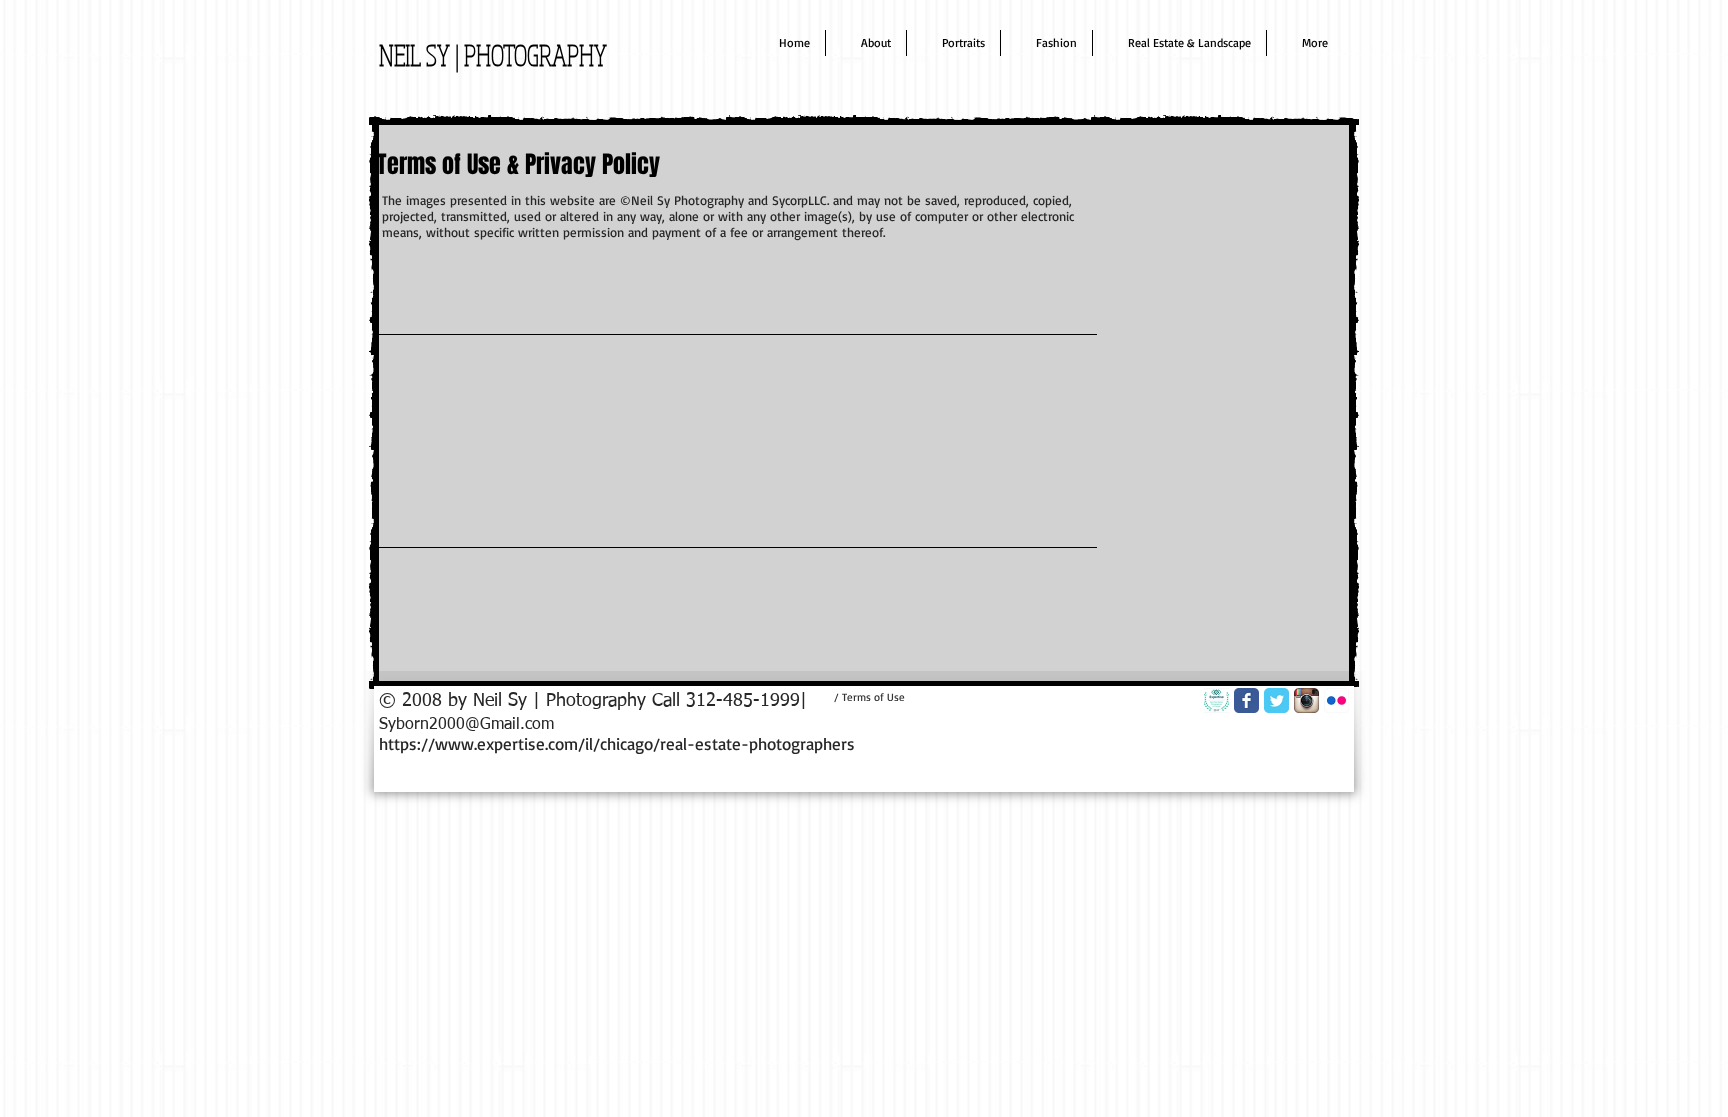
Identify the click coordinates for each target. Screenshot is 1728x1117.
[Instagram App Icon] (1306, 700)
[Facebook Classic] (1246, 700)
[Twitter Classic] (1276, 700)
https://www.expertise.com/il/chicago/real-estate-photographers (617, 743)
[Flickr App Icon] (1336, 700)
